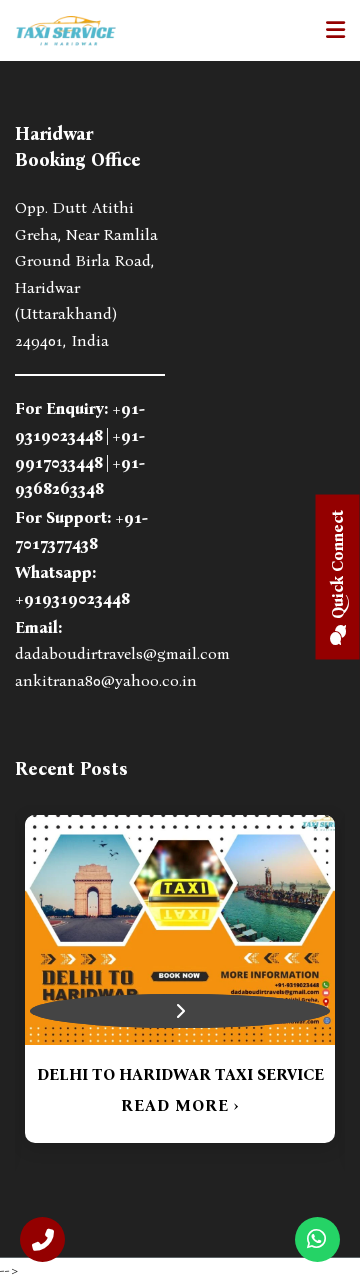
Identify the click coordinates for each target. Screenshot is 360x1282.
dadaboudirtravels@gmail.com (122, 653)
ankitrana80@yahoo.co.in (106, 680)
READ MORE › (180, 1105)
